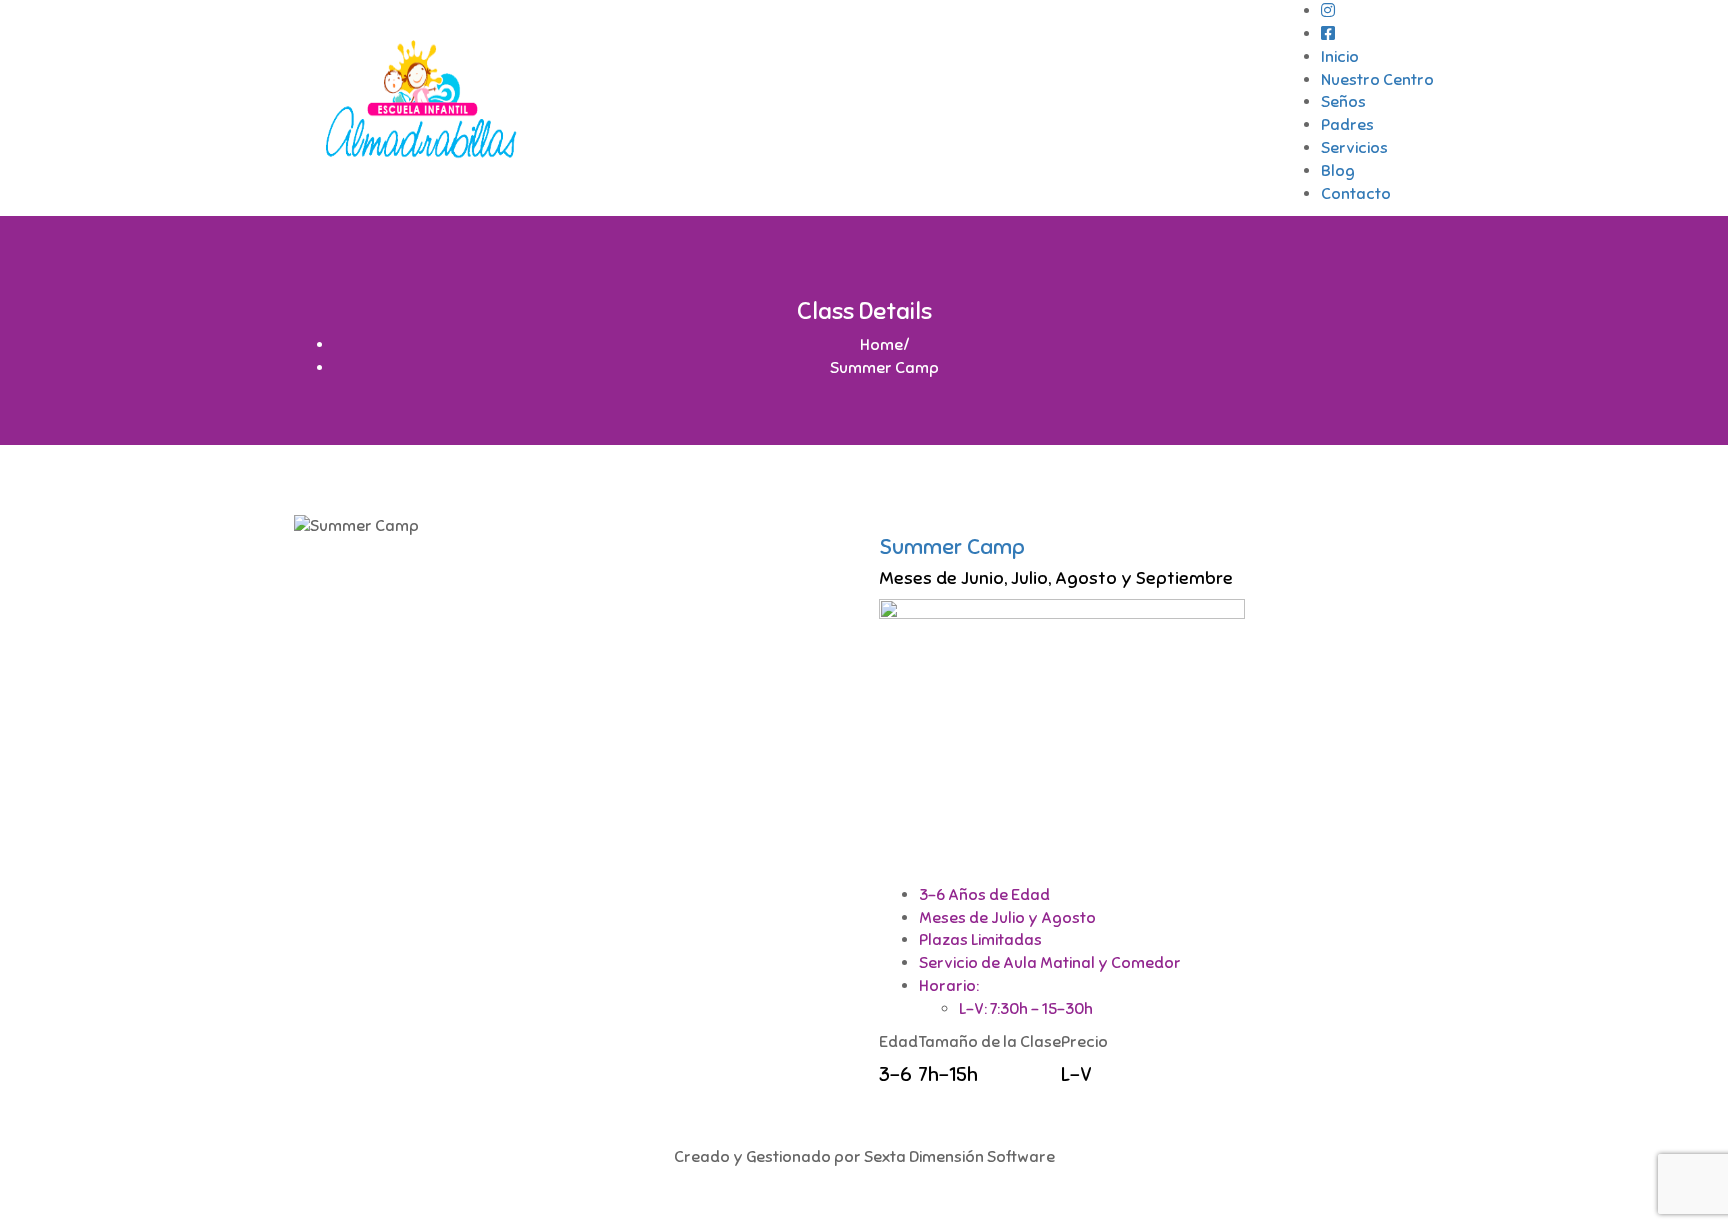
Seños (1343, 102)
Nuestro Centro (1377, 80)
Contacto (1356, 194)
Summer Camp (952, 546)
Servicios (1354, 148)
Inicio (1340, 57)
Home (881, 345)
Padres (1347, 125)
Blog (1338, 171)
